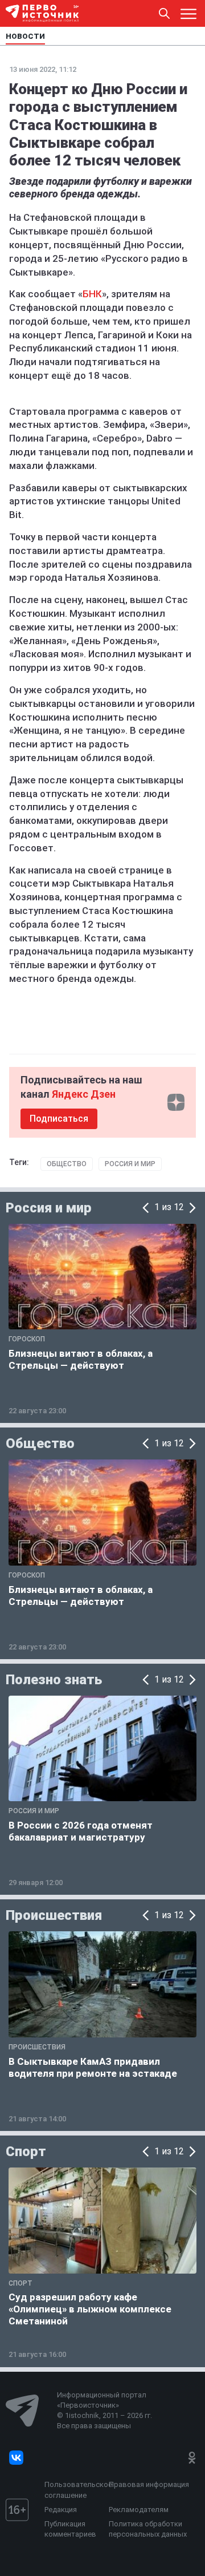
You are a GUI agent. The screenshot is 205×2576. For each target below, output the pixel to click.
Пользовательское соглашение (74, 2490)
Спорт (26, 2152)
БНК (92, 294)
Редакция (61, 2510)
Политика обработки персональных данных (148, 2529)
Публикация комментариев (70, 2529)
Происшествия (54, 1915)
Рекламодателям (139, 2510)
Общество (67, 1164)
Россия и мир (130, 1164)
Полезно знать (54, 1680)
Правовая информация (149, 2484)
